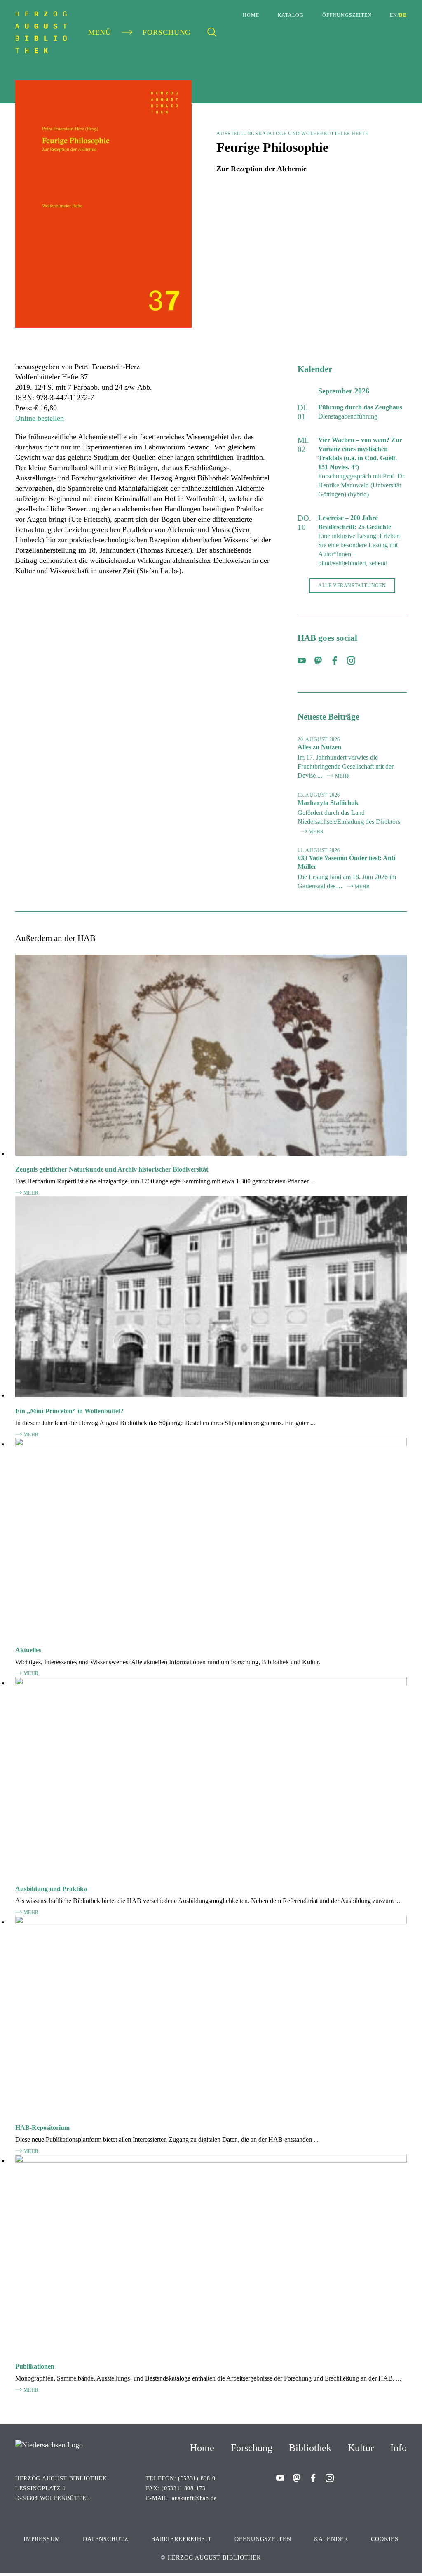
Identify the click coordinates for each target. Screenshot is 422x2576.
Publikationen (35, 2366)
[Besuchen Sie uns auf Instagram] (351, 662)
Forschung (252, 2448)
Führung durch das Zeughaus (360, 407)
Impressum (42, 2539)
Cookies (385, 2539)
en (394, 15)
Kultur (361, 2448)
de (403, 15)
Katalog (291, 15)
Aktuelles (28, 1650)
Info (399, 2448)
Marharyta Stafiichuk (328, 803)
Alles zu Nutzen (319, 747)
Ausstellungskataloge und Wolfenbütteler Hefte (292, 134)
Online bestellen (40, 418)
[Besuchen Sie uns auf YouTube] (302, 662)
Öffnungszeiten (347, 15)
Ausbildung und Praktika (51, 1889)
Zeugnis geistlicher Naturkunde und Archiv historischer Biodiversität (112, 1169)
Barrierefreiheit (182, 2539)
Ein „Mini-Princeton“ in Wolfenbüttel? (69, 1411)
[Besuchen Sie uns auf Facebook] (335, 662)
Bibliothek (310, 2448)
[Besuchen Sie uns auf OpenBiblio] (318, 662)
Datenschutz (106, 2539)
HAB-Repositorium (42, 2128)
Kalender (331, 2539)
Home (251, 15)
